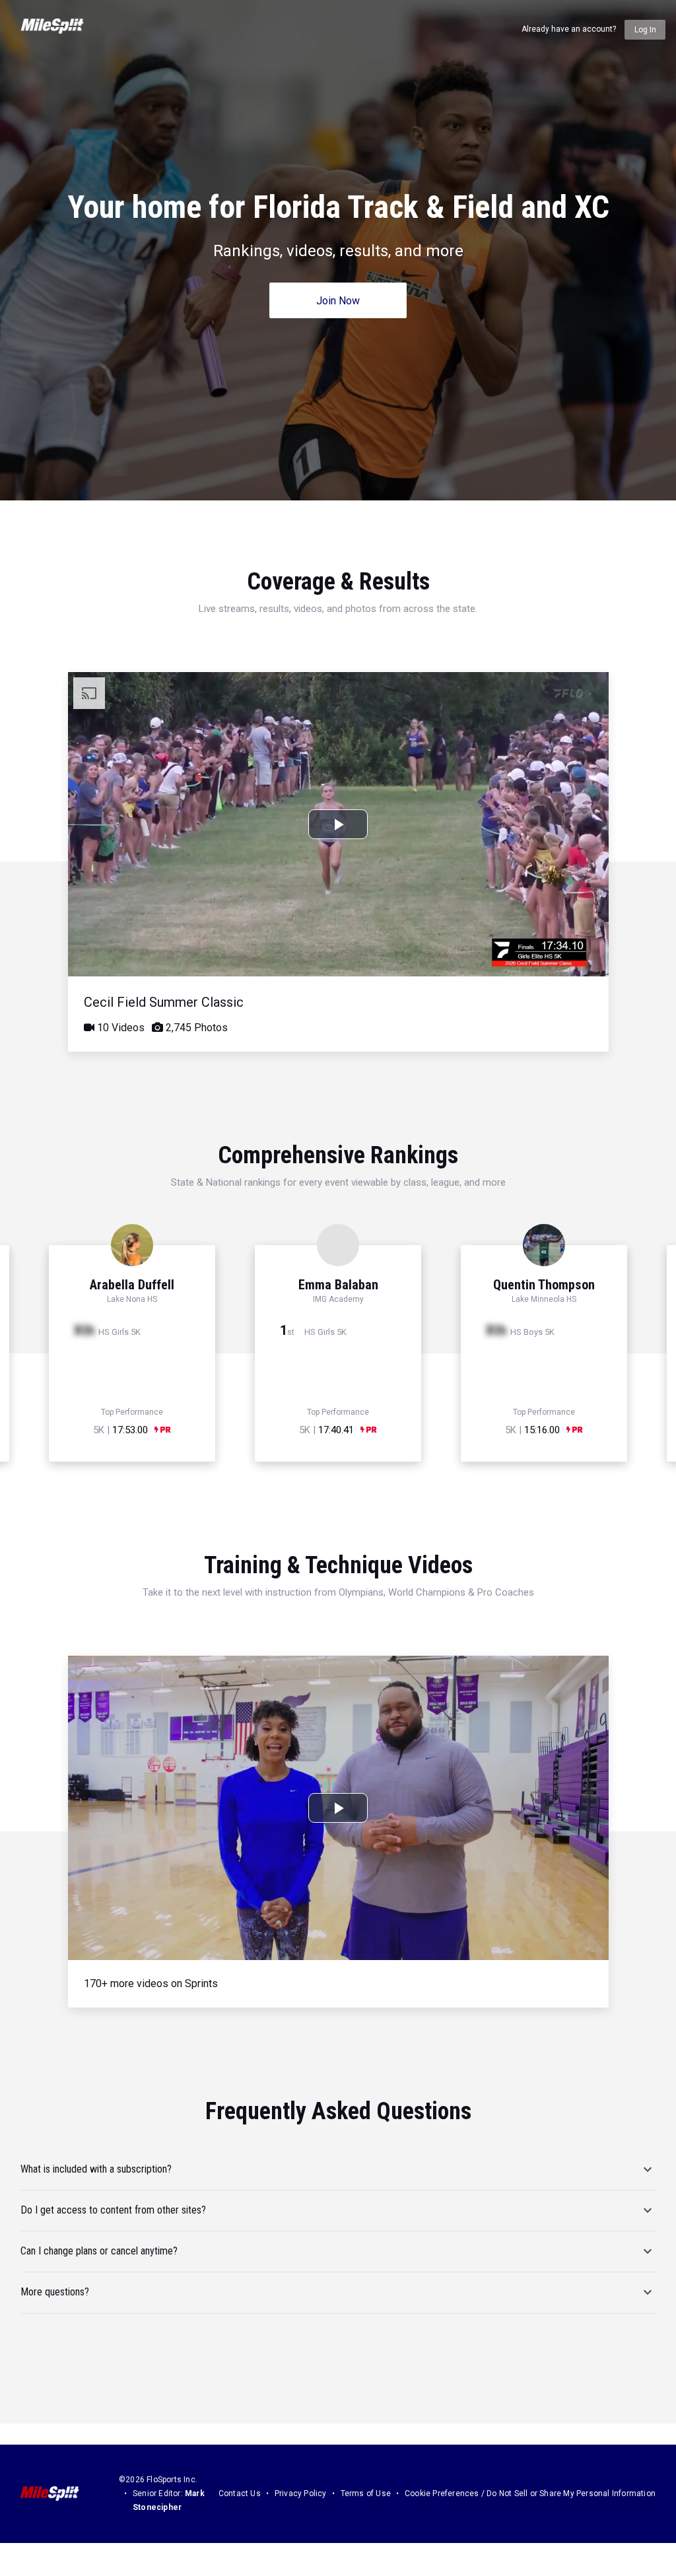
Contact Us (240, 2493)
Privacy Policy (301, 2493)
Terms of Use (366, 2493)
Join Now (338, 301)
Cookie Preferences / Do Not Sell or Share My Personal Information (530, 2493)
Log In (645, 30)
